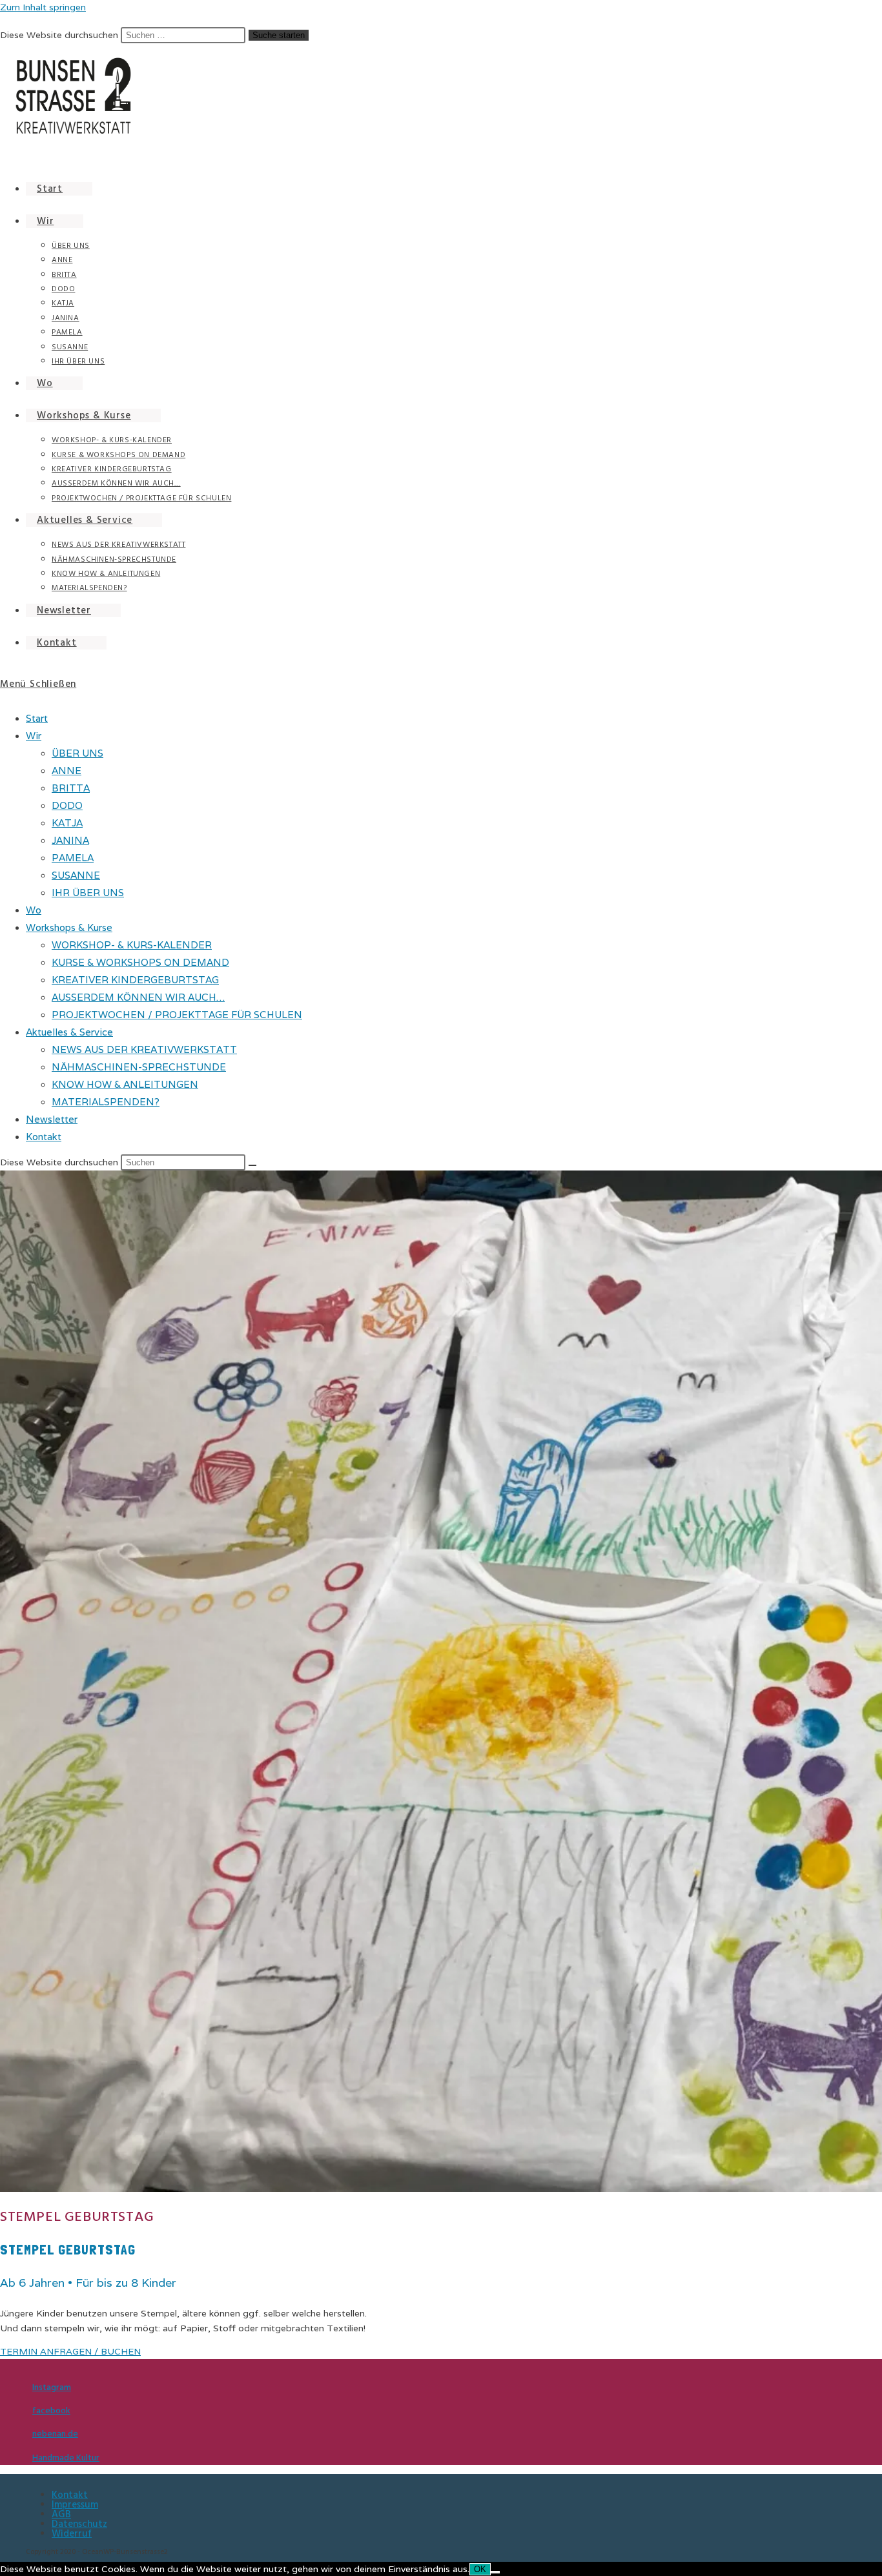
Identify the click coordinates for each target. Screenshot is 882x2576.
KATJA (67, 823)
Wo (34, 910)
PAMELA (73, 858)
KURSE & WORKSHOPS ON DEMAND (140, 962)
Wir (34, 736)
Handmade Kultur (66, 2458)
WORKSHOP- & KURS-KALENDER (132, 945)
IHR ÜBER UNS (88, 893)
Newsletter (52, 1119)
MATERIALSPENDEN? (106, 1102)
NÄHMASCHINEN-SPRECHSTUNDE (139, 1067)
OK (480, 2569)
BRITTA (71, 788)
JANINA (70, 840)
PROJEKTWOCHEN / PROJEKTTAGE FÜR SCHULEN (177, 1015)
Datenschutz (79, 2524)
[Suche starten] (252, 1165)
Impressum (75, 2505)
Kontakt (44, 1137)
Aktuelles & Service (69, 1032)
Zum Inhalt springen (43, 7)
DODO (67, 805)
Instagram (52, 2387)
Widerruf (72, 2534)
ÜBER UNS (77, 753)
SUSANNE (76, 875)
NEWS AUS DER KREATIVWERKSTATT (144, 1049)
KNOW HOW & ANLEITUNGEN (125, 1084)
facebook (51, 2411)
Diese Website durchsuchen (60, 35)
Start (37, 718)
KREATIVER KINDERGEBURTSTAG (135, 980)
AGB (61, 2514)
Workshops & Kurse (69, 927)
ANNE (67, 771)
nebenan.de (55, 2434)
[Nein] (495, 2572)
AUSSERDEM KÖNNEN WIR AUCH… (138, 997)
